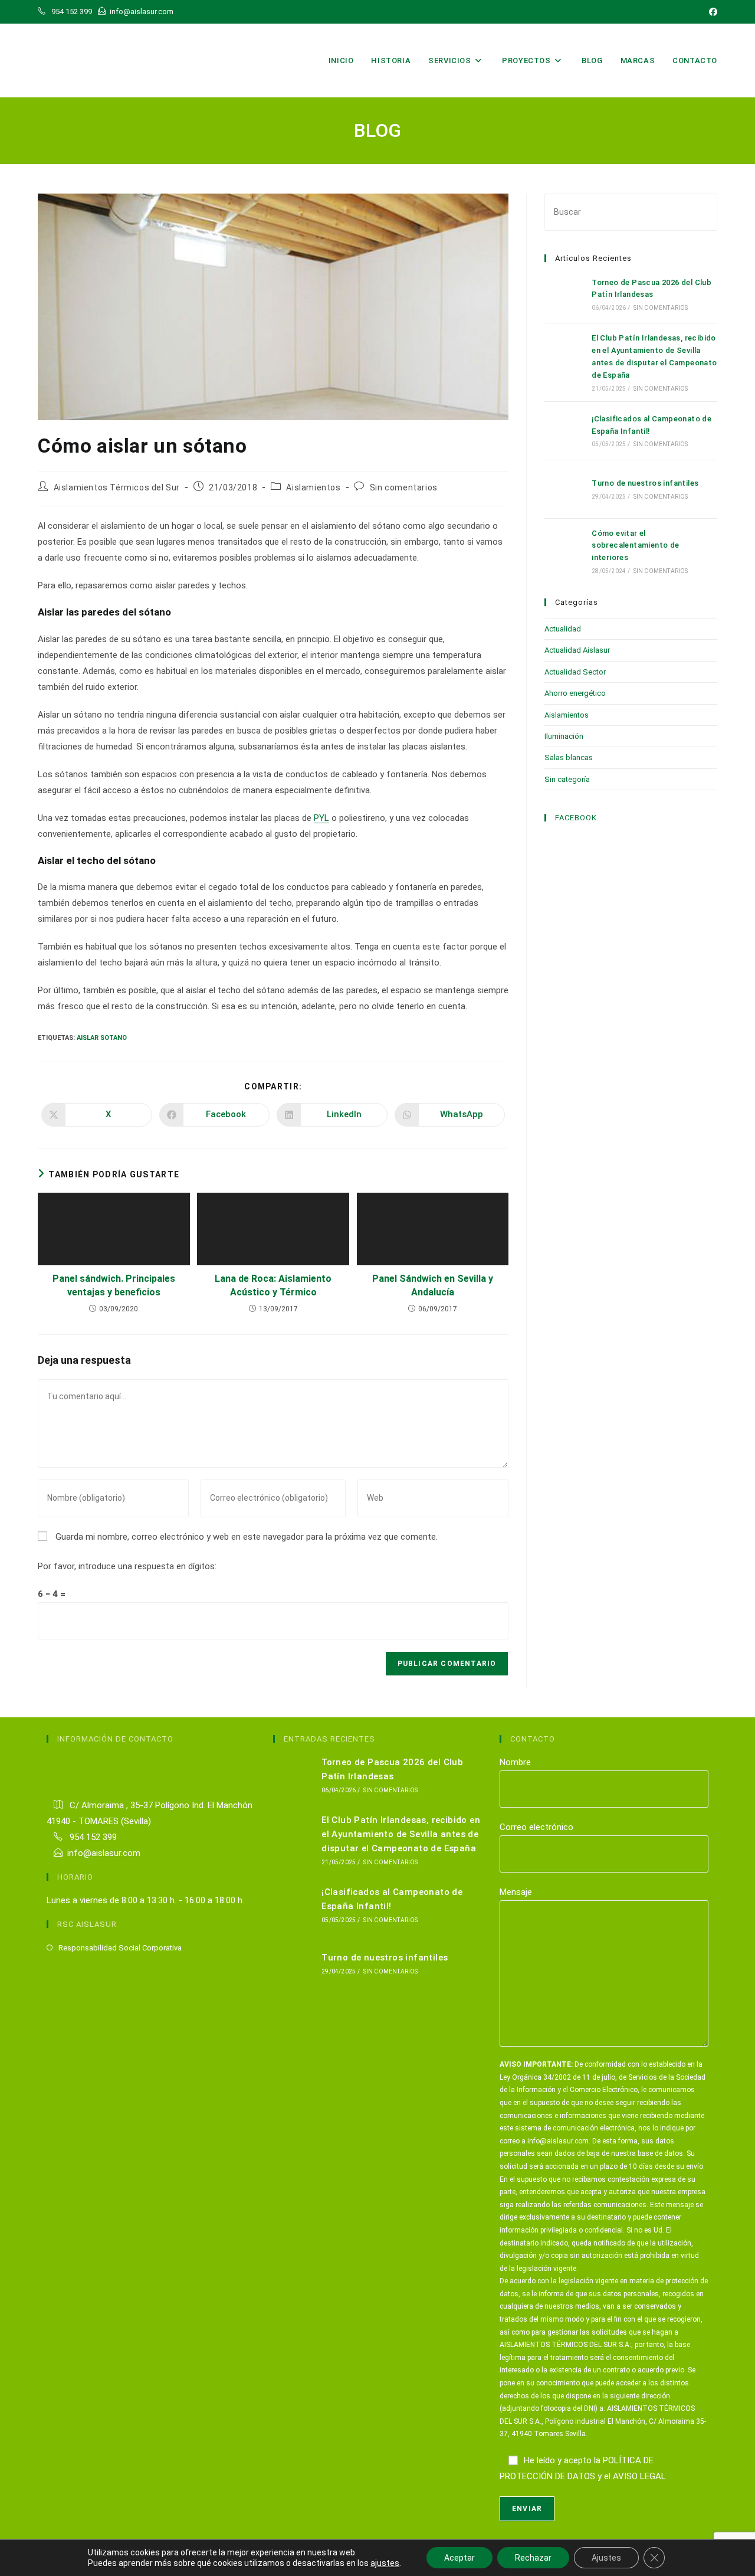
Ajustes (606, 2558)
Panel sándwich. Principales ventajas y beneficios (114, 1285)
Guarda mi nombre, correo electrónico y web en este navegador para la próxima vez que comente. (247, 1537)
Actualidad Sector (575, 672)
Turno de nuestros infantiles (645, 483)
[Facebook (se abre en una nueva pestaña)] (711, 12)
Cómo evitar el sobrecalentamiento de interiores (635, 546)
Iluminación (564, 736)
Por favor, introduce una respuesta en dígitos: (127, 1566)
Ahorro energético (575, 693)
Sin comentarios (404, 487)
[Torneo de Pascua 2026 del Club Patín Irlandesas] (564, 294)
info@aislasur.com (104, 1853)
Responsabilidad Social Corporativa (120, 1948)
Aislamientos (313, 487)
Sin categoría (567, 779)
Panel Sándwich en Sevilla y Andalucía (433, 1285)
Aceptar (459, 2558)
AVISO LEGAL (639, 2476)
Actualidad (563, 629)
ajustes (385, 2563)
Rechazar (533, 2558)
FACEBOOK (576, 818)
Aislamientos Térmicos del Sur (117, 487)
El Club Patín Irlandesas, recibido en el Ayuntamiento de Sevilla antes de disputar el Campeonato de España (401, 1834)
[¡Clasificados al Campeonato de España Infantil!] (564, 431)
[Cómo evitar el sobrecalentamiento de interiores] (564, 551)
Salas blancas (569, 757)
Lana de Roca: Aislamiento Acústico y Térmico (273, 1285)
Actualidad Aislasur (577, 650)
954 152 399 (92, 1837)
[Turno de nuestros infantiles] (564, 489)
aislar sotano (102, 1038)
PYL (321, 818)
